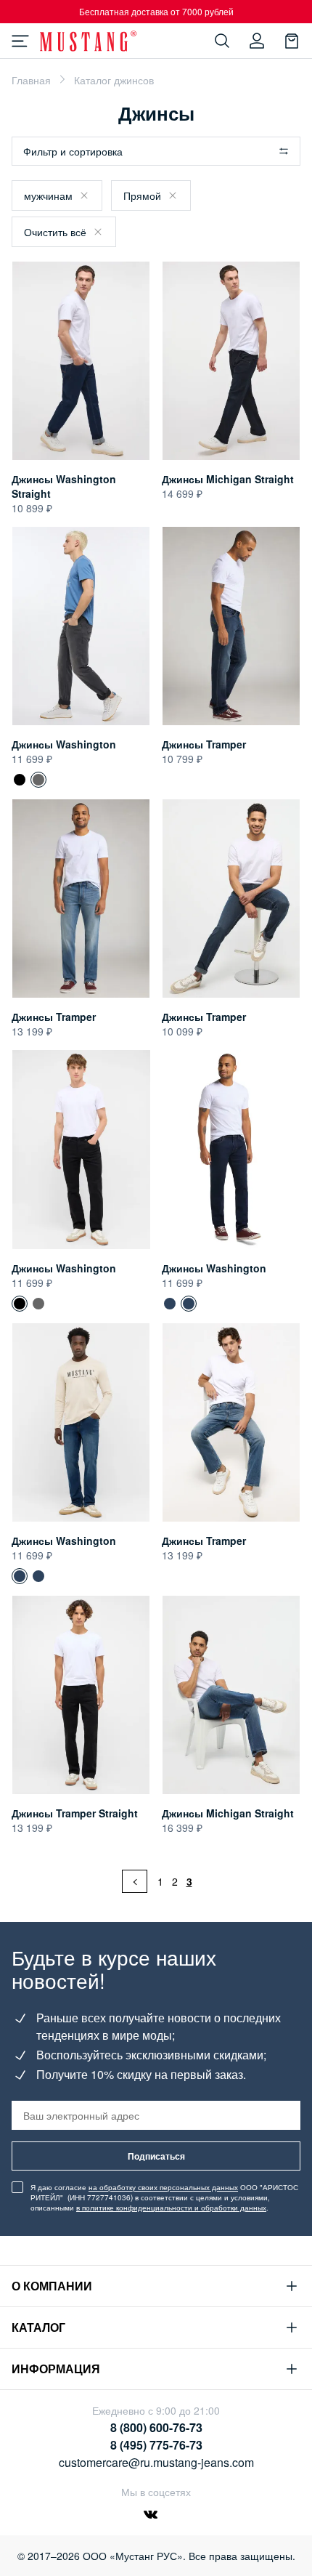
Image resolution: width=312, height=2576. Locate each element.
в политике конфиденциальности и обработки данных (171, 2208)
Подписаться (156, 2156)
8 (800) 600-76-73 (156, 2427)
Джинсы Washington (64, 744)
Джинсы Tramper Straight (75, 1813)
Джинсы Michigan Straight (228, 479)
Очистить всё (55, 232)
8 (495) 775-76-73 (156, 2445)
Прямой (142, 195)
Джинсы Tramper (204, 744)
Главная (31, 80)
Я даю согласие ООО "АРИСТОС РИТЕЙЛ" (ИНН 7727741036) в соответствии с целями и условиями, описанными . (164, 2197)
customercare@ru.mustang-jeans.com (156, 2462)
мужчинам (48, 195)
